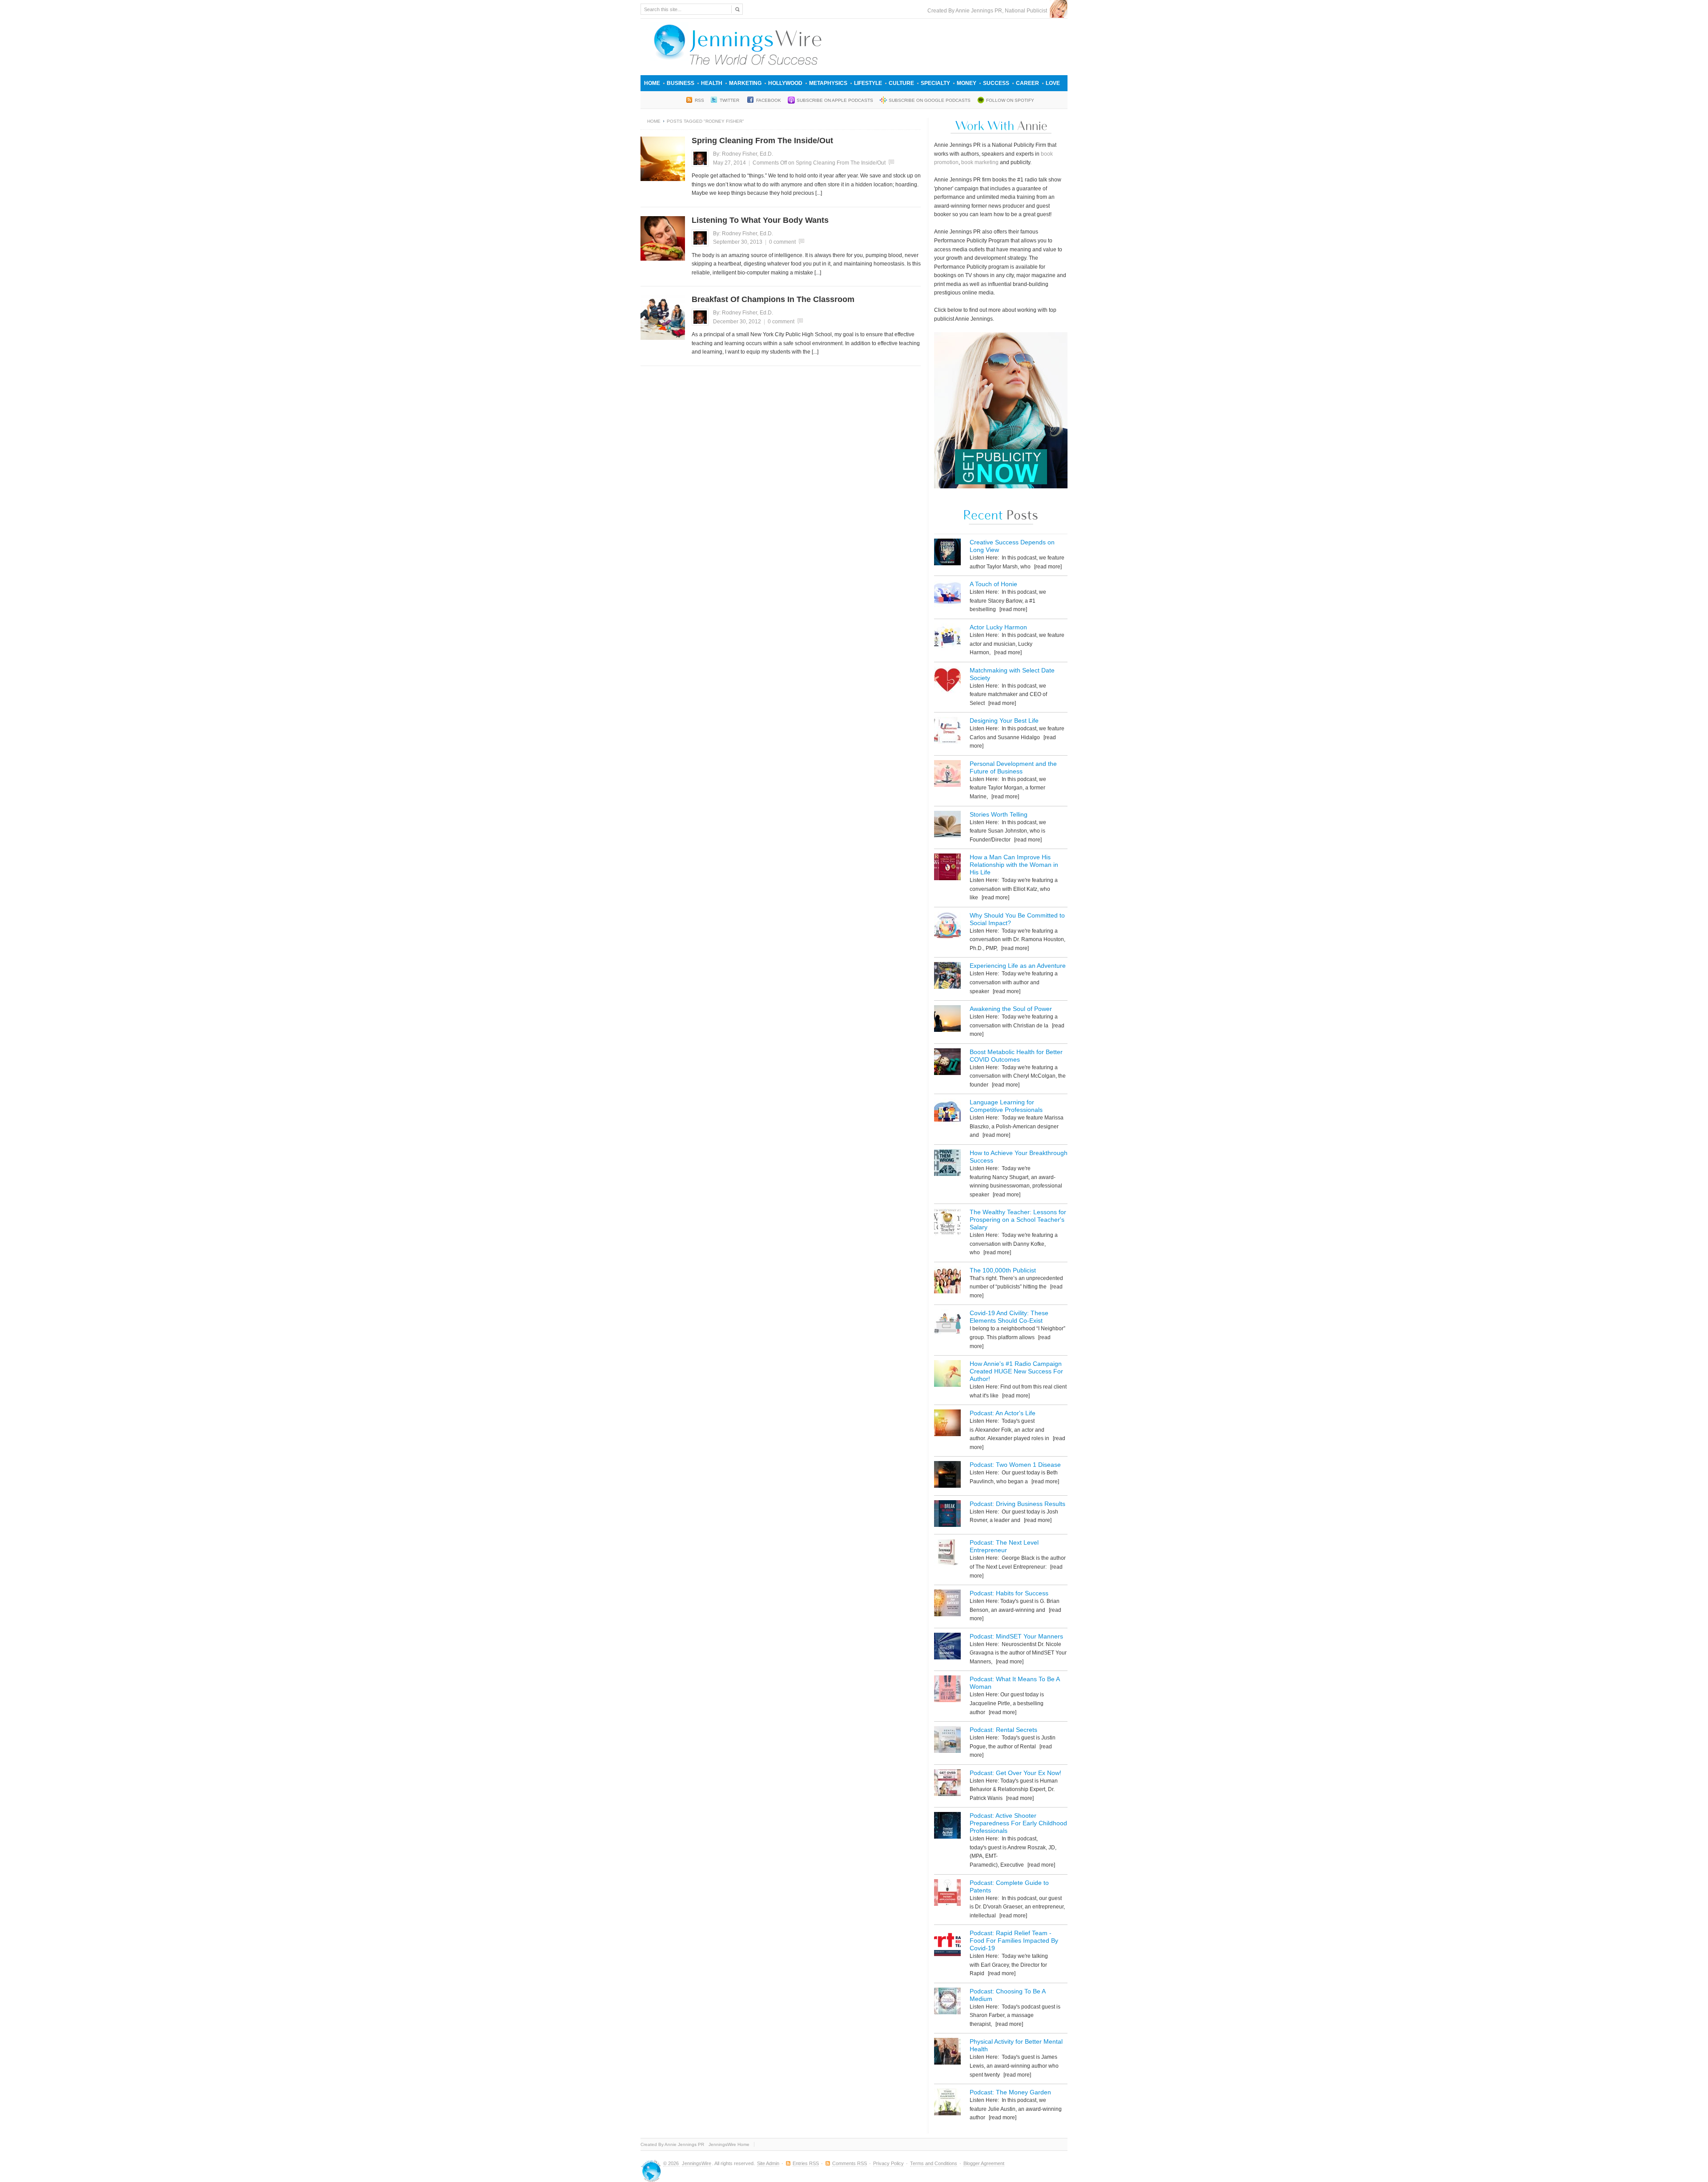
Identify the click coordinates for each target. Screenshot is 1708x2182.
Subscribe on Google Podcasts (930, 100)
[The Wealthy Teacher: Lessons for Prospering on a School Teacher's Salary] (947, 1223)
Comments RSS (850, 2163)
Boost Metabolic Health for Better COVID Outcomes (1016, 1056)
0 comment (782, 242)
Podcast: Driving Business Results (1017, 1504)
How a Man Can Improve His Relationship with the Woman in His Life (1014, 865)
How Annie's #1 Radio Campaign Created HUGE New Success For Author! (1016, 1371)
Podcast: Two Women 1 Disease (1015, 1465)
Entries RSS (806, 2163)
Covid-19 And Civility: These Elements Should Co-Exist (1009, 1317)
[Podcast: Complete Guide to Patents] (947, 1894)
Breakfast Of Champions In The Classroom (773, 299)
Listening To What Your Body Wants (760, 220)
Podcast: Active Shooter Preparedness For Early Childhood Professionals (1018, 1823)
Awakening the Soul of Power (1011, 1009)
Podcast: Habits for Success (1009, 1593)
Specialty (935, 83)
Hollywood (785, 83)
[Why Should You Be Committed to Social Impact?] (947, 927)
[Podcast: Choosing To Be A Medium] (947, 2003)
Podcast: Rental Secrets (1003, 1730)
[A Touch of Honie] (947, 595)
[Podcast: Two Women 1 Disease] (947, 1476)
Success (996, 83)
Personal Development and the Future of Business (1013, 767)
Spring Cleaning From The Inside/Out (762, 141)
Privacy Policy (888, 2163)
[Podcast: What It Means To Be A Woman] (947, 1690)
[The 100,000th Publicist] (947, 1282)
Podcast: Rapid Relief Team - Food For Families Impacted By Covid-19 (1014, 1940)
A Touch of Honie (993, 584)
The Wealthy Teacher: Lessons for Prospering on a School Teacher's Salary (1018, 1220)
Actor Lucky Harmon (998, 627)
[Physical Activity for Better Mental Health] (947, 2053)
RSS (699, 100)
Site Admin (768, 2163)
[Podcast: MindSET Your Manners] (947, 1648)
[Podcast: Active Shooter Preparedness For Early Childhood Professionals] (947, 1827)
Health (712, 83)
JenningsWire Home (729, 2144)
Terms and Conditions (934, 2163)
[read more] (1047, 567)
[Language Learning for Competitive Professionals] (947, 1113)
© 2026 (672, 2163)
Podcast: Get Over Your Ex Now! (1015, 1773)
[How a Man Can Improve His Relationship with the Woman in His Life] (947, 868)
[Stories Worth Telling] (947, 826)
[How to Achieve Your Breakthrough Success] (947, 1164)
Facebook (769, 100)
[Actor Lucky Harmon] (947, 638)
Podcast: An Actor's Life (1003, 1413)
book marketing (980, 162)
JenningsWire (697, 2163)
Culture (901, 83)
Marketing (745, 83)
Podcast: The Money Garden (1010, 2092)
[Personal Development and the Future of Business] (947, 775)
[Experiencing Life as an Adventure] (947, 977)
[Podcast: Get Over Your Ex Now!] (947, 1784)
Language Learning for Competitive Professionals (1006, 1106)
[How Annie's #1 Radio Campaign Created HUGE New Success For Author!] (947, 1375)
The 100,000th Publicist (1003, 1270)
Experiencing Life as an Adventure (1018, 966)
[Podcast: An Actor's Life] (947, 1424)
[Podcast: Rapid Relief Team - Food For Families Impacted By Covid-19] (947, 1944)
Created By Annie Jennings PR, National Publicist (989, 11)
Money (967, 83)
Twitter (730, 100)
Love (1053, 83)
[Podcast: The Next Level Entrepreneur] (947, 1554)
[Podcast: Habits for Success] (947, 1604)
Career (1027, 83)
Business (681, 83)
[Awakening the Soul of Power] (947, 1020)
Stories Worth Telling (999, 814)
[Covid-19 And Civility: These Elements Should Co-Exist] (947, 1324)
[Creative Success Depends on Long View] (947, 554)
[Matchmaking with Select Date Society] (947, 682)
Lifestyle (868, 83)
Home (652, 83)
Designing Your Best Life (1004, 721)
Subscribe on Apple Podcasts (835, 100)
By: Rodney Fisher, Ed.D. (743, 154)
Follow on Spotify (1010, 100)
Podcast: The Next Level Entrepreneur (1004, 1546)
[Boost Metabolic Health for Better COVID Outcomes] (947, 1063)
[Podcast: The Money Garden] (947, 2103)
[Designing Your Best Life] (947, 732)
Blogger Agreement (984, 2163)
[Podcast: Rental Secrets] (947, 1741)
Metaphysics (828, 83)
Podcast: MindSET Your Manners (1016, 1636)
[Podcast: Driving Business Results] (947, 1515)
